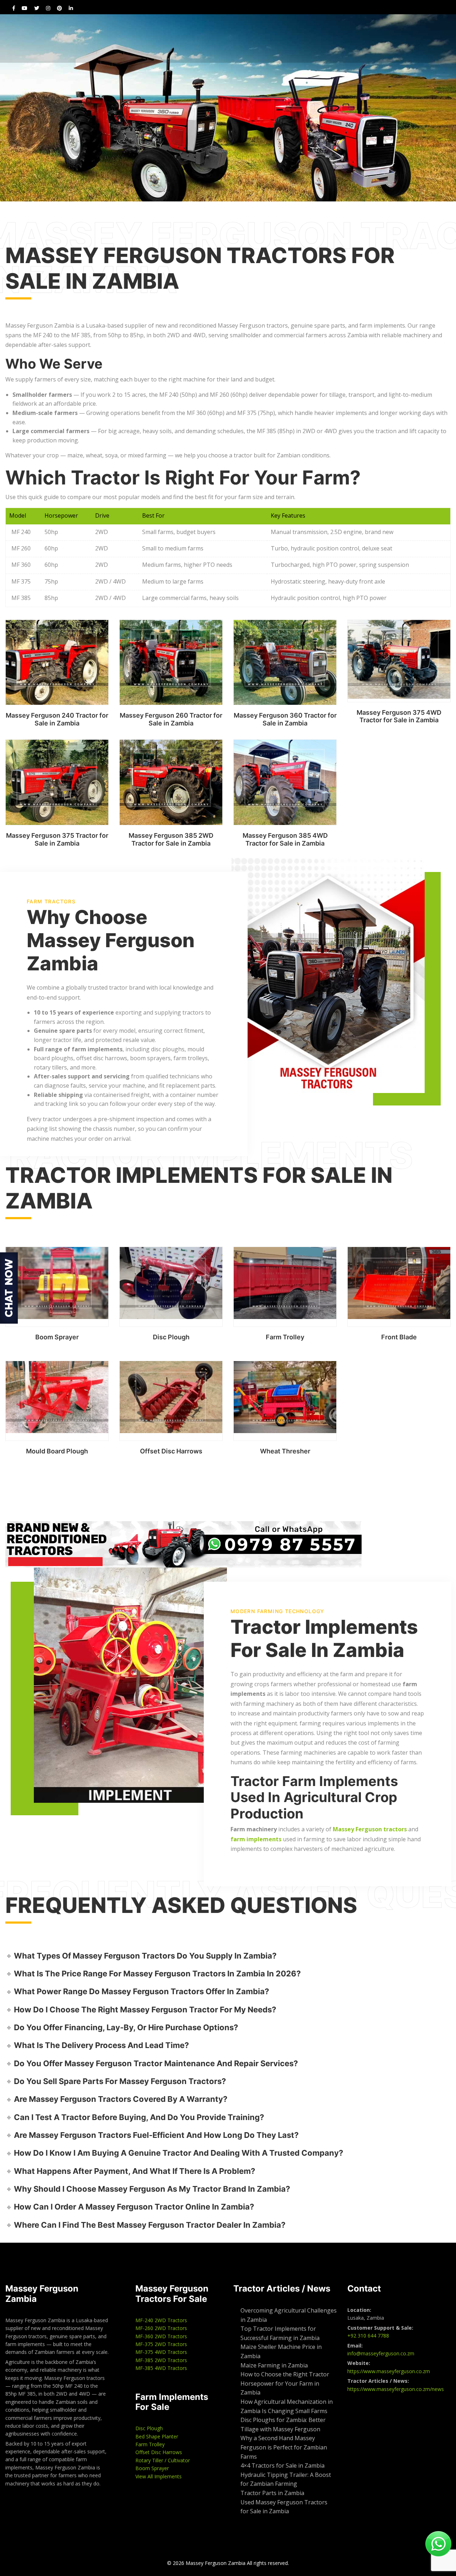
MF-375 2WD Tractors (161, 2344)
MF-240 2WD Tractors (161, 2320)
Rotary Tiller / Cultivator (163, 2460)
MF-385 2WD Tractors (161, 2360)
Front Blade (399, 1337)
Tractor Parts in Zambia (272, 2493)
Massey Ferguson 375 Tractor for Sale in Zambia (57, 839)
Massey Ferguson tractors (370, 1829)
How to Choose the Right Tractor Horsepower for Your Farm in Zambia (285, 2383)
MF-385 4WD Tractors (161, 2368)
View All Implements (159, 2476)
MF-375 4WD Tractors (161, 2352)
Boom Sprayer (57, 1337)
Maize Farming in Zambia (274, 2365)
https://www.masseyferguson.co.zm (389, 2371)
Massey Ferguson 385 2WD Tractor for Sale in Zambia (171, 839)
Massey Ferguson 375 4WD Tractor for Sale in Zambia (399, 716)
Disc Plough (171, 1337)
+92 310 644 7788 (368, 2336)
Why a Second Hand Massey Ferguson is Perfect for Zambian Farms (284, 2447)
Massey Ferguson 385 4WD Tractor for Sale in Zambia (285, 839)
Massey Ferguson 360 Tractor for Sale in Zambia (285, 719)
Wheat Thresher (285, 1451)
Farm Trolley (285, 1337)
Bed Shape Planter (157, 2436)
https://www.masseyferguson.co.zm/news (396, 2389)
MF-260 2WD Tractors (161, 2328)
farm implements (256, 1839)
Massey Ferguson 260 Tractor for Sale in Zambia (171, 719)
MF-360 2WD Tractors (161, 2336)
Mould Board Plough (57, 1451)
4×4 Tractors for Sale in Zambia (283, 2465)
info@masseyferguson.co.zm (381, 2353)
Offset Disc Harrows (171, 1451)
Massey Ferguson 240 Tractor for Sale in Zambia (57, 719)
